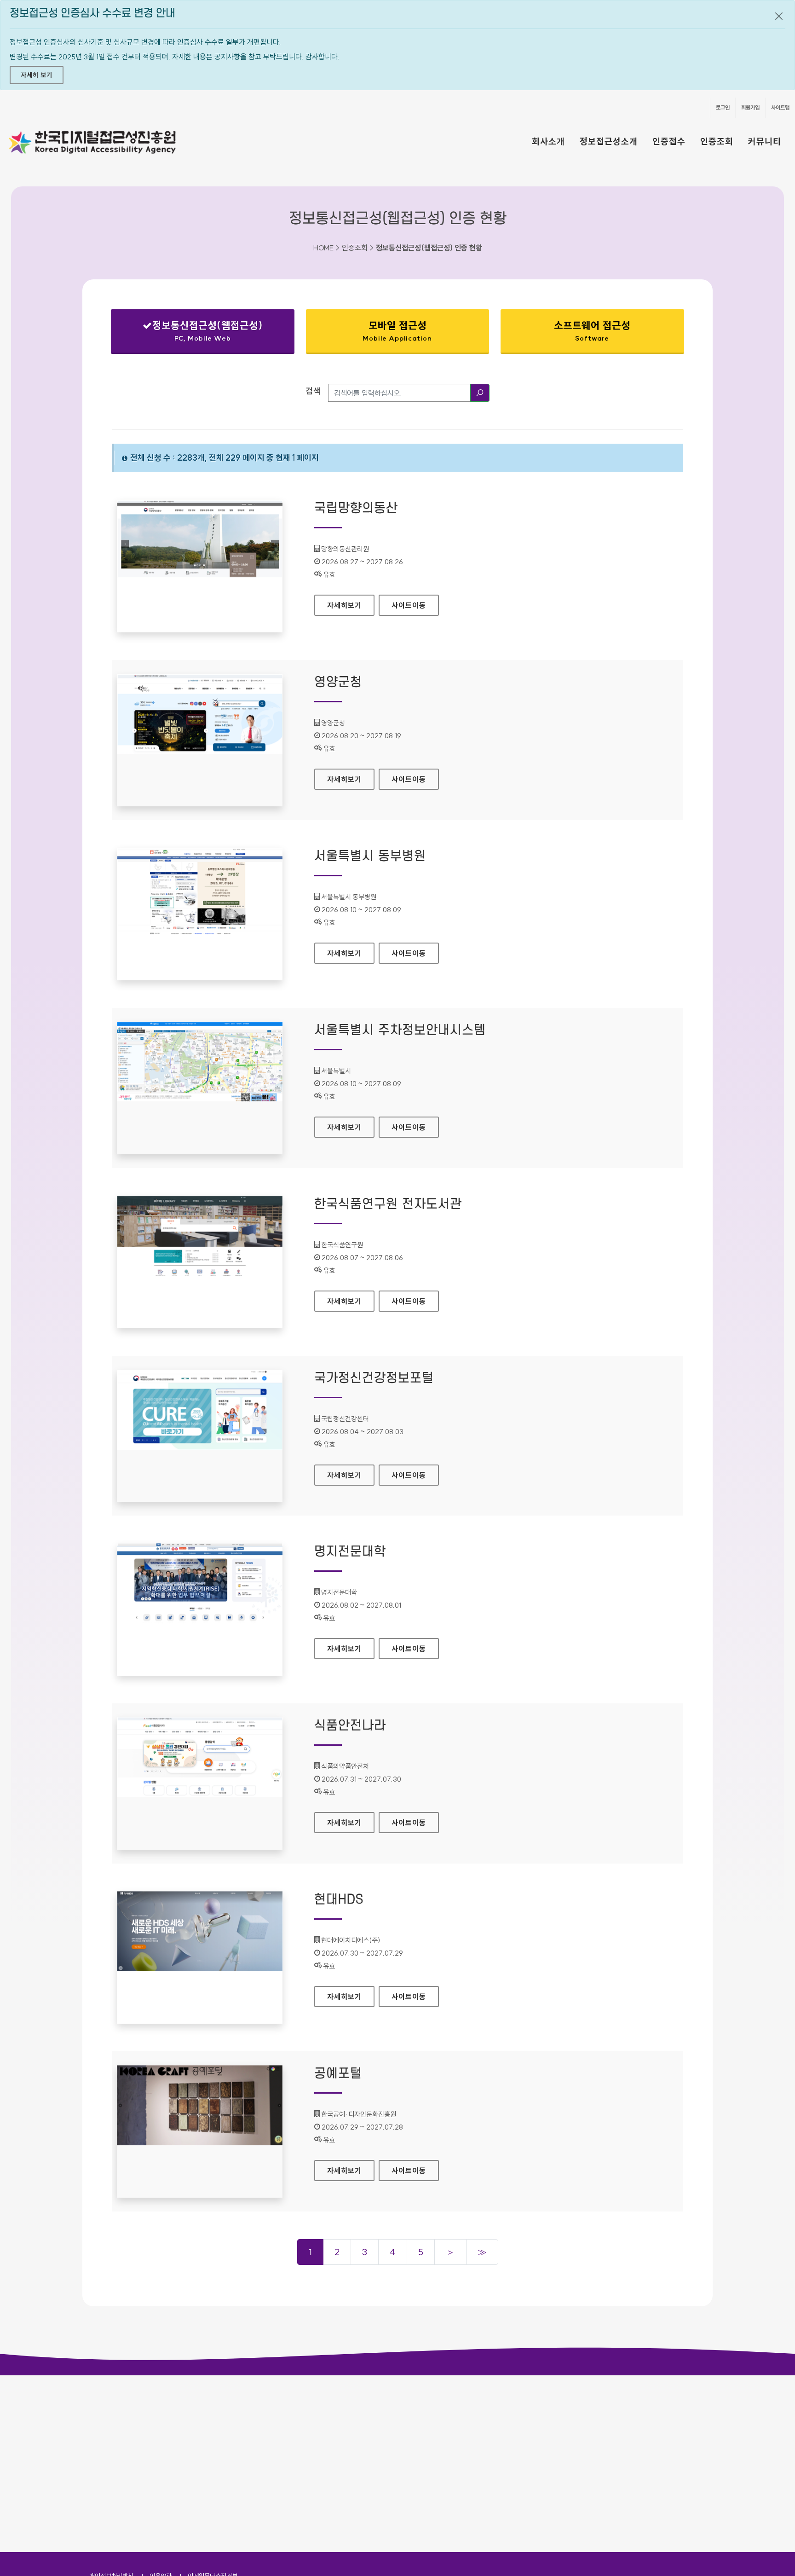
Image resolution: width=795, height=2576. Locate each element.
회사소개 (548, 141)
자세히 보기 (37, 75)
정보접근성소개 (609, 141)
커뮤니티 (765, 141)
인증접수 (669, 141)
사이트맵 (780, 107)
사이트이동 (409, 605)
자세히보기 (351, 605)
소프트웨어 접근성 (592, 331)
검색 (313, 391)
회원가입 (750, 107)
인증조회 (717, 141)
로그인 (723, 107)
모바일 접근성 (397, 331)
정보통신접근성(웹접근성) (195, 333)
